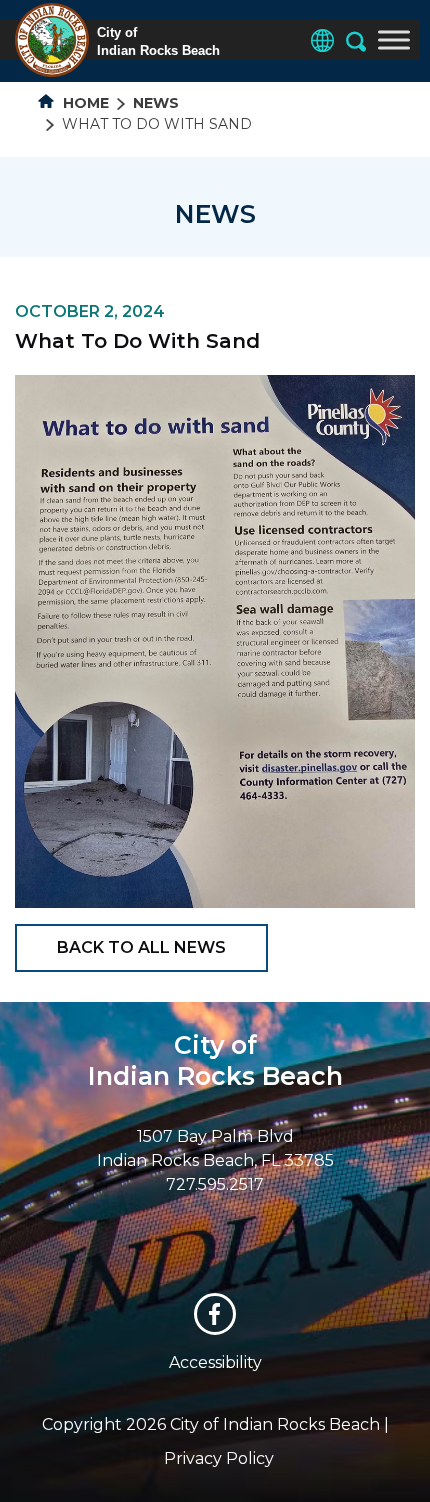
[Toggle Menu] (394, 39)
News (156, 103)
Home (84, 103)
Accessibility (215, 1362)
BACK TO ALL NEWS (141, 947)
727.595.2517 (215, 1184)
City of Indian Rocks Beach (215, 1060)
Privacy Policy (219, 1458)
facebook (215, 1314)
